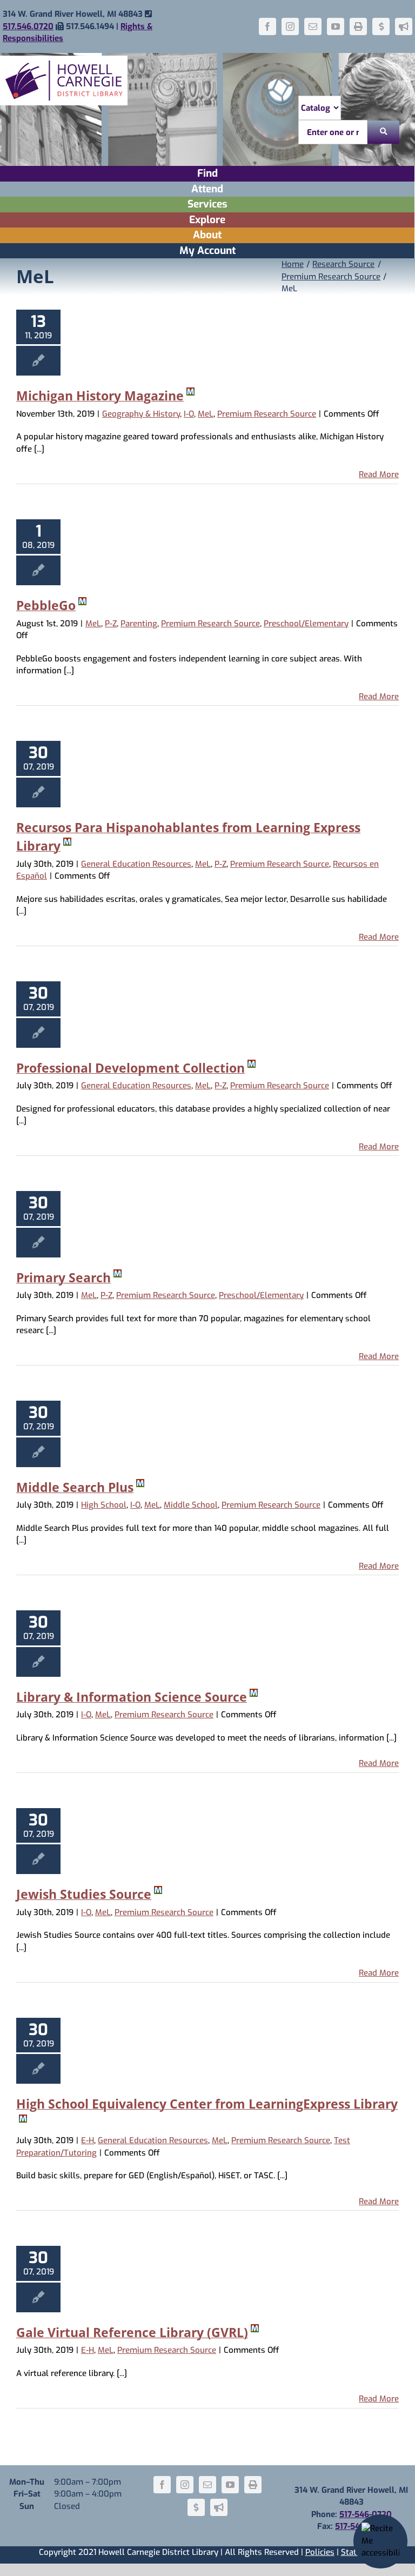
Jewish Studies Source (84, 1894)
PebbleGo (46, 605)
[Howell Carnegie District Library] (64, 59)
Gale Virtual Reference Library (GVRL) (132, 2332)
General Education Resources (136, 864)
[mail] (313, 26)
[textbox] (333, 132)
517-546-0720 (366, 2514)
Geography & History (141, 414)
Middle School (191, 1505)
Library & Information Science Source (132, 1697)
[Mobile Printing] (358, 26)
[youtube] (336, 26)
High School (104, 1505)
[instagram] (290, 26)
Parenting (139, 624)
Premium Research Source (267, 414)
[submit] (383, 132)
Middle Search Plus (75, 1487)
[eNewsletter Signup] (404, 26)
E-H (88, 2140)
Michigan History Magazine (100, 396)
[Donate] (381, 26)
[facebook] (267, 26)
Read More (379, 474)
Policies (320, 2552)
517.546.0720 (28, 26)
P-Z (111, 624)
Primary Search (63, 1277)
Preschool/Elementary (306, 624)
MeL (206, 414)
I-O (189, 414)
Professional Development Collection (130, 1068)
